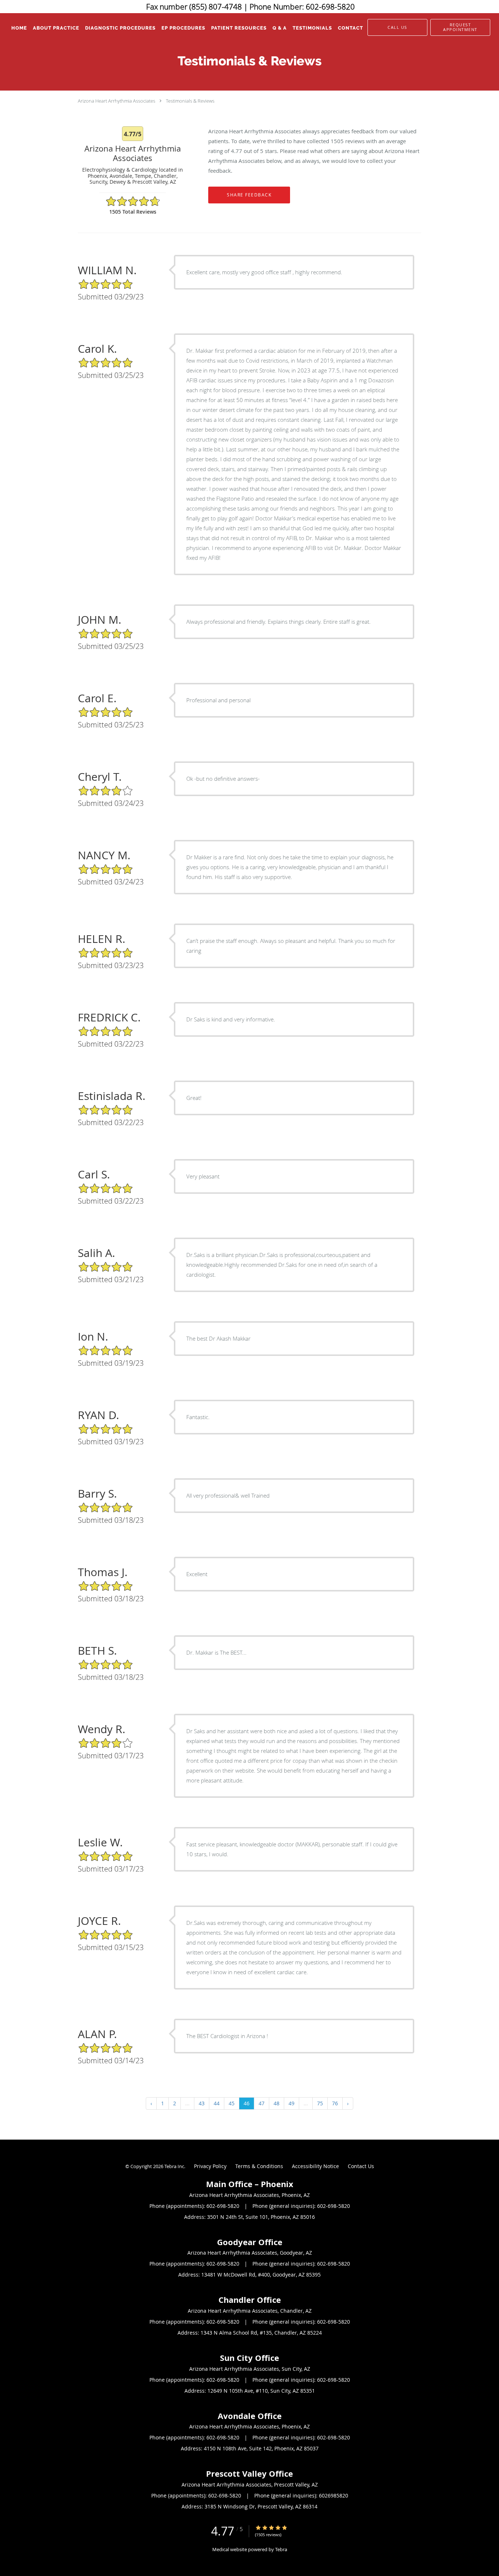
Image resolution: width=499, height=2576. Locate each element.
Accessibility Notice (315, 2166)
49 (292, 2103)
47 (262, 2103)
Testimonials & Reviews (190, 101)
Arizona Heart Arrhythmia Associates (117, 101)
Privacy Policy (210, 2166)
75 (320, 2103)
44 (217, 2103)
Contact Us (361, 2166)
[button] (460, 27)
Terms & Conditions (259, 2166)
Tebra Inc (174, 2166)
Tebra (281, 2549)
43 (202, 2103)
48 (277, 2103)
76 (335, 2103)
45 (232, 2103)
